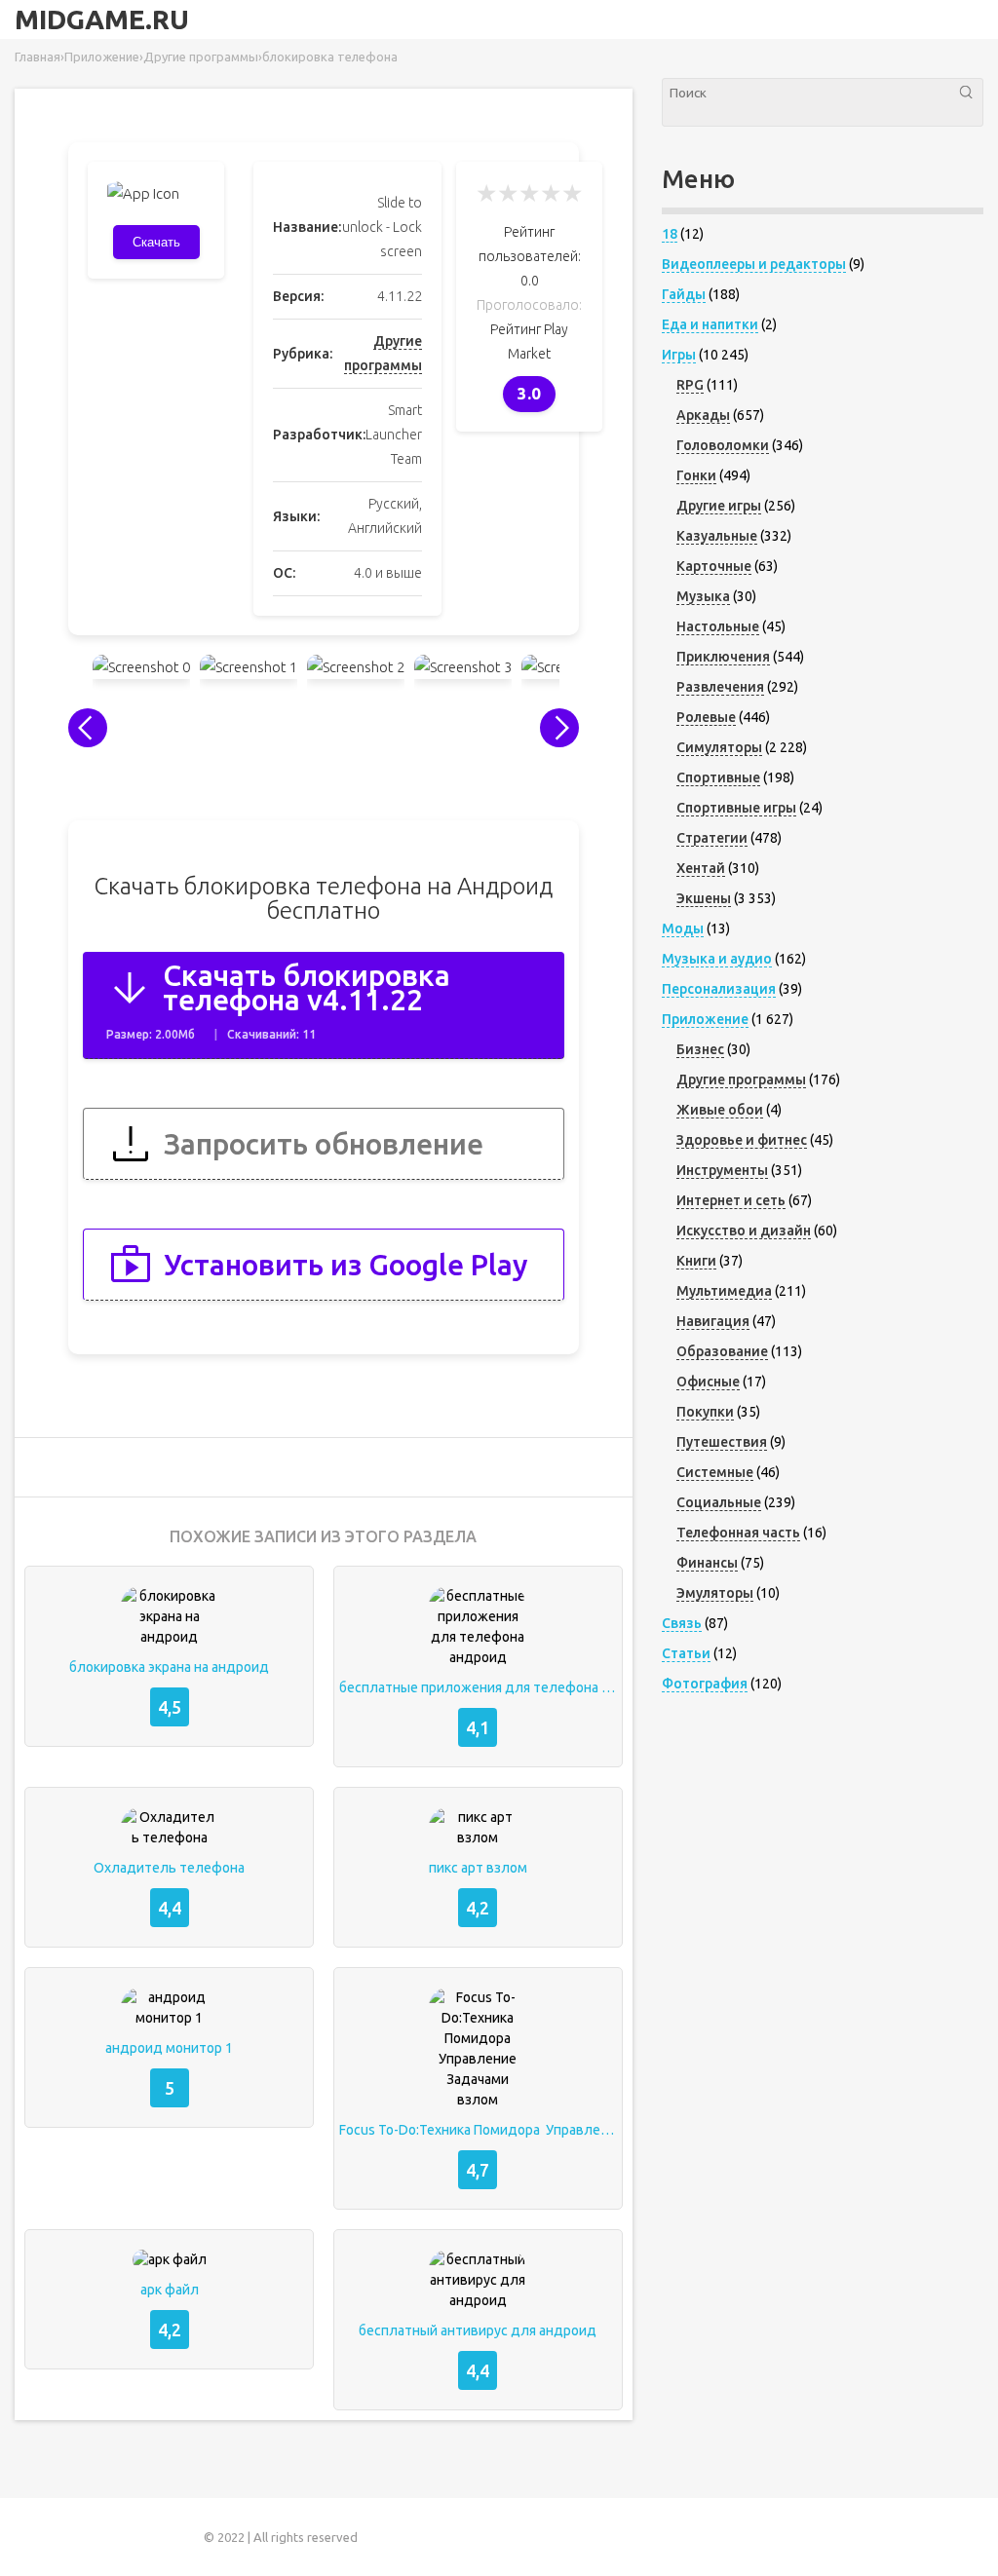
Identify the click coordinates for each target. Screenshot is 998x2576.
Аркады (703, 415)
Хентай (701, 868)
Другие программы (741, 1080)
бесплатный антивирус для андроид (478, 2330)
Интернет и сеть (731, 1200)
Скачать (156, 242)
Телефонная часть (738, 1533)
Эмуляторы (715, 1593)
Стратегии (712, 838)
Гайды (684, 294)
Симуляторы (719, 747)
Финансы (707, 1563)
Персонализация (719, 989)
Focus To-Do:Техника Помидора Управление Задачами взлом (478, 2130)
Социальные (719, 1502)
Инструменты (722, 1170)
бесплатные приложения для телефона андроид (478, 1687)
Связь (682, 1623)
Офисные (708, 1382)
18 (670, 234)
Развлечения (720, 687)
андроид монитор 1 (169, 2048)
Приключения (723, 657)
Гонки (696, 475)
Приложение (705, 1019)
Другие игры (719, 506)
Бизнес (700, 1049)
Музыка (703, 596)
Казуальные (717, 536)
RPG (690, 385)
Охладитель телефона (169, 1868)
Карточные (714, 566)
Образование (722, 1351)
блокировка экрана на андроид (169, 1667)
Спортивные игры (736, 808)
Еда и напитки (710, 324)
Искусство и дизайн (744, 1231)
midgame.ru (102, 19)
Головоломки (723, 445)
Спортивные (718, 777)
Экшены (704, 898)
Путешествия (722, 1442)
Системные (715, 1472)
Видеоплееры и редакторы (754, 264)
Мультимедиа (724, 1291)
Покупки (705, 1412)
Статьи (686, 1653)
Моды (683, 928)
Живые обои (720, 1110)
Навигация (713, 1321)
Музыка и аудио (717, 959)
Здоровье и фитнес (742, 1140)
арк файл (170, 2290)
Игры (679, 355)
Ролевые (706, 717)
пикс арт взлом (478, 1868)
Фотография (705, 1684)
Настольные (718, 626)
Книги (696, 1261)
